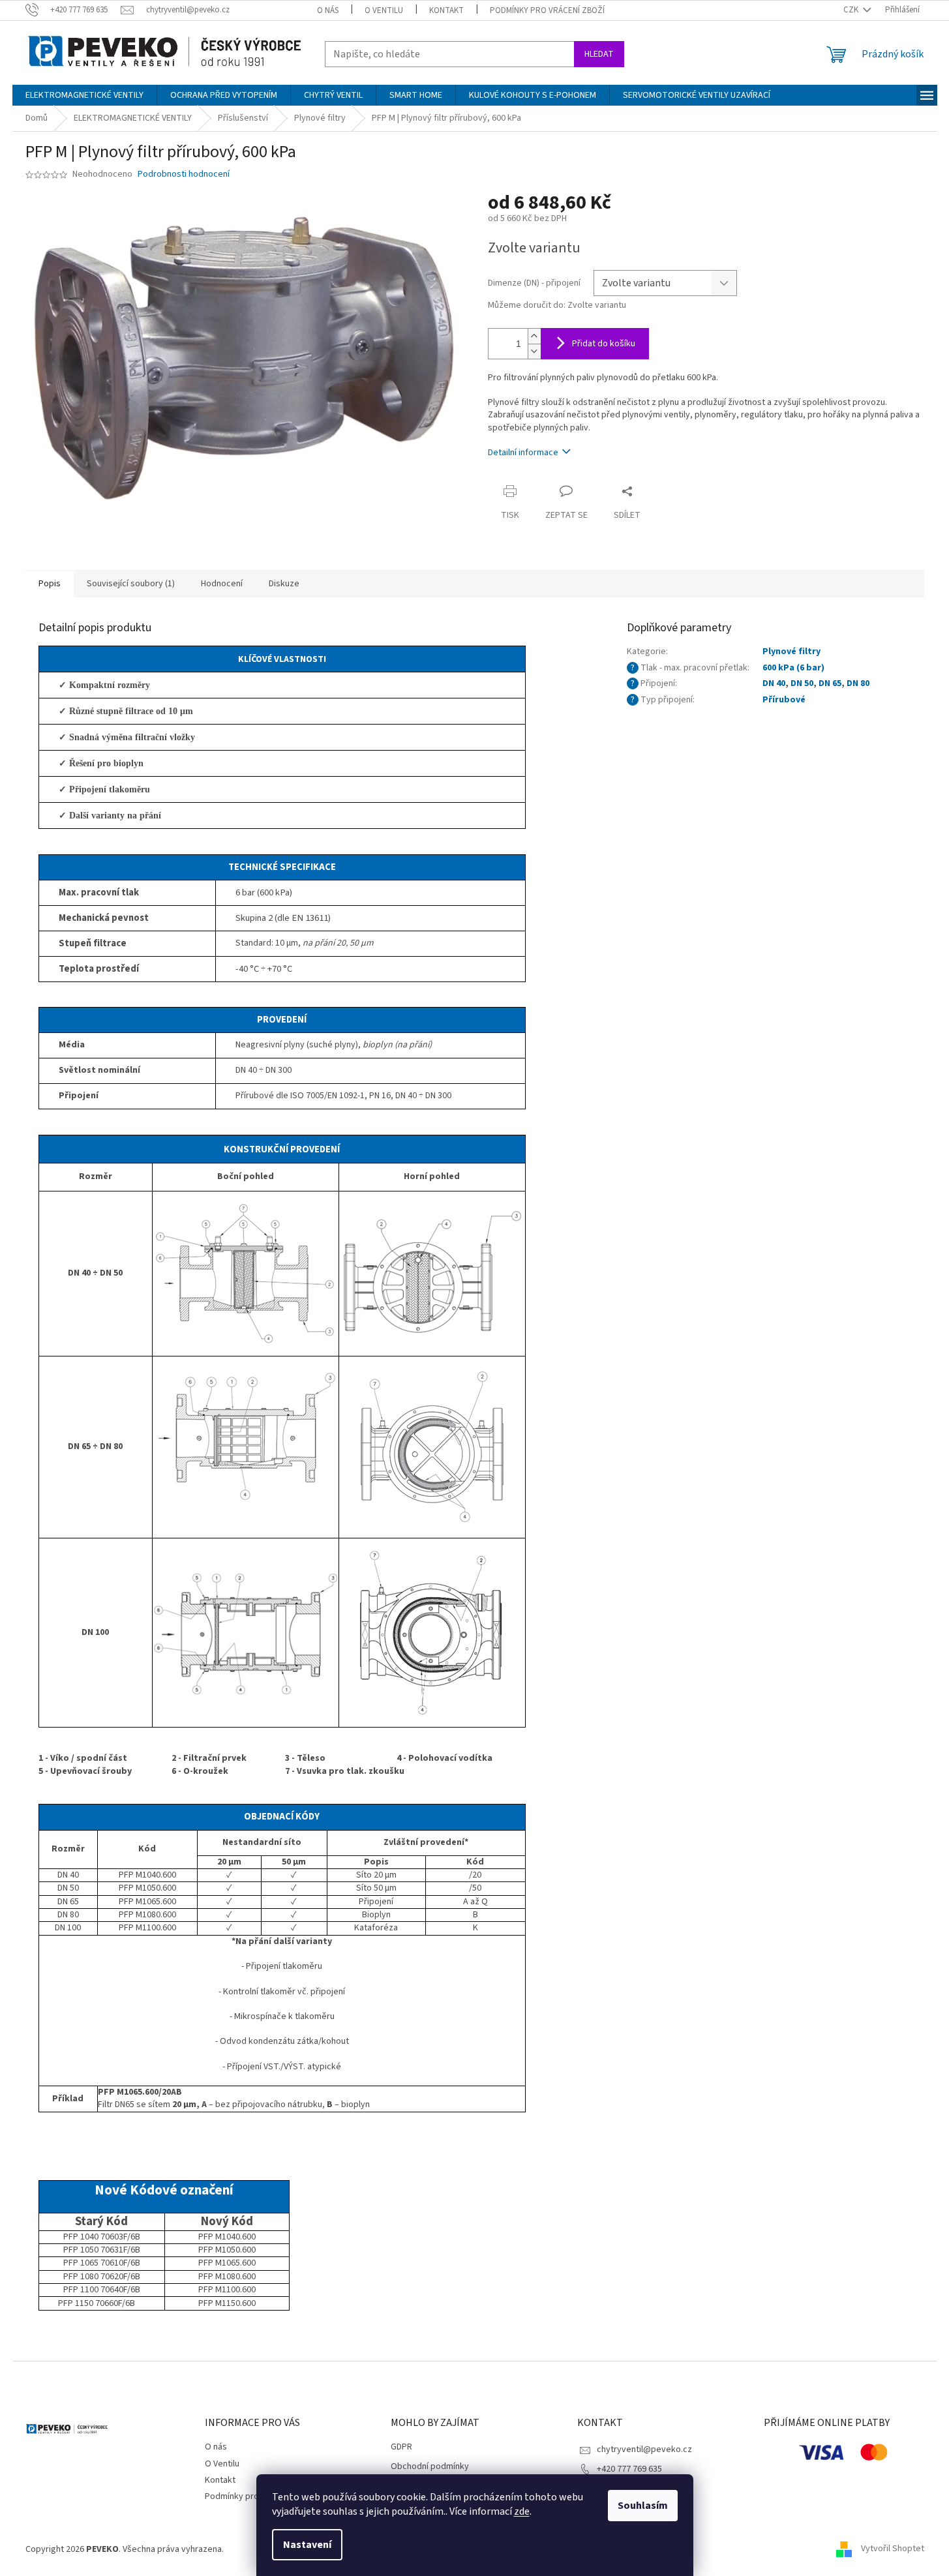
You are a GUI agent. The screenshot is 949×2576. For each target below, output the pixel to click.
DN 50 (802, 683)
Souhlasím (643, 2506)
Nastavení (307, 2545)
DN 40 (774, 683)
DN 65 (830, 683)
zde (522, 2511)
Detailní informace (523, 453)
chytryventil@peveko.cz (644, 2449)
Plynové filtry (791, 651)
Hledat (599, 54)
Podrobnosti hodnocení (184, 174)
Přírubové (784, 700)
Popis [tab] (50, 584)
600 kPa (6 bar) (793, 668)
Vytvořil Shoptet (893, 2549)
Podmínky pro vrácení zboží (547, 10)
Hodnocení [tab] (222, 584)
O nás (328, 10)
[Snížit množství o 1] (534, 351)
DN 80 (858, 683)
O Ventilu (384, 10)
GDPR (401, 2447)
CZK (852, 10)
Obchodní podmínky (430, 2467)
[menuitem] (84, 95)
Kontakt (446, 10)
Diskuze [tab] (284, 584)
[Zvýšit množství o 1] (534, 336)
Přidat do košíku (604, 344)
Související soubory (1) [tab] (131, 584)
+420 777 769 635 (629, 2469)
